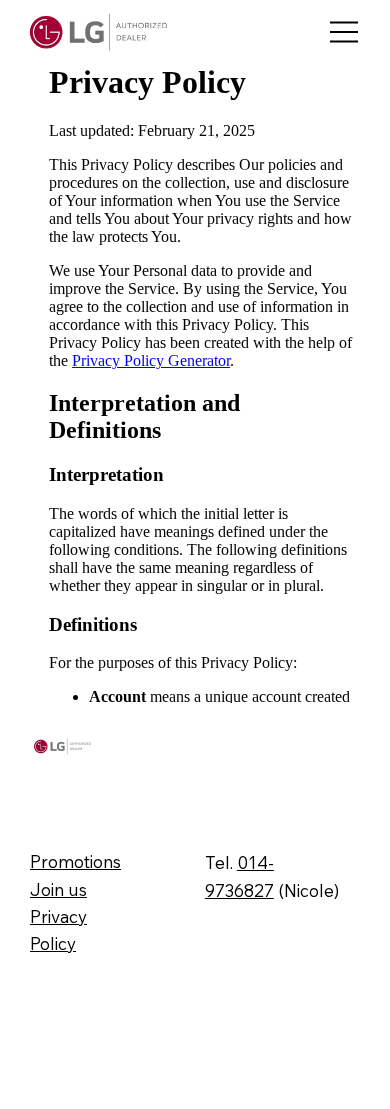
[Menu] (345, 33)
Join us (58, 889)
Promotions (75, 861)
